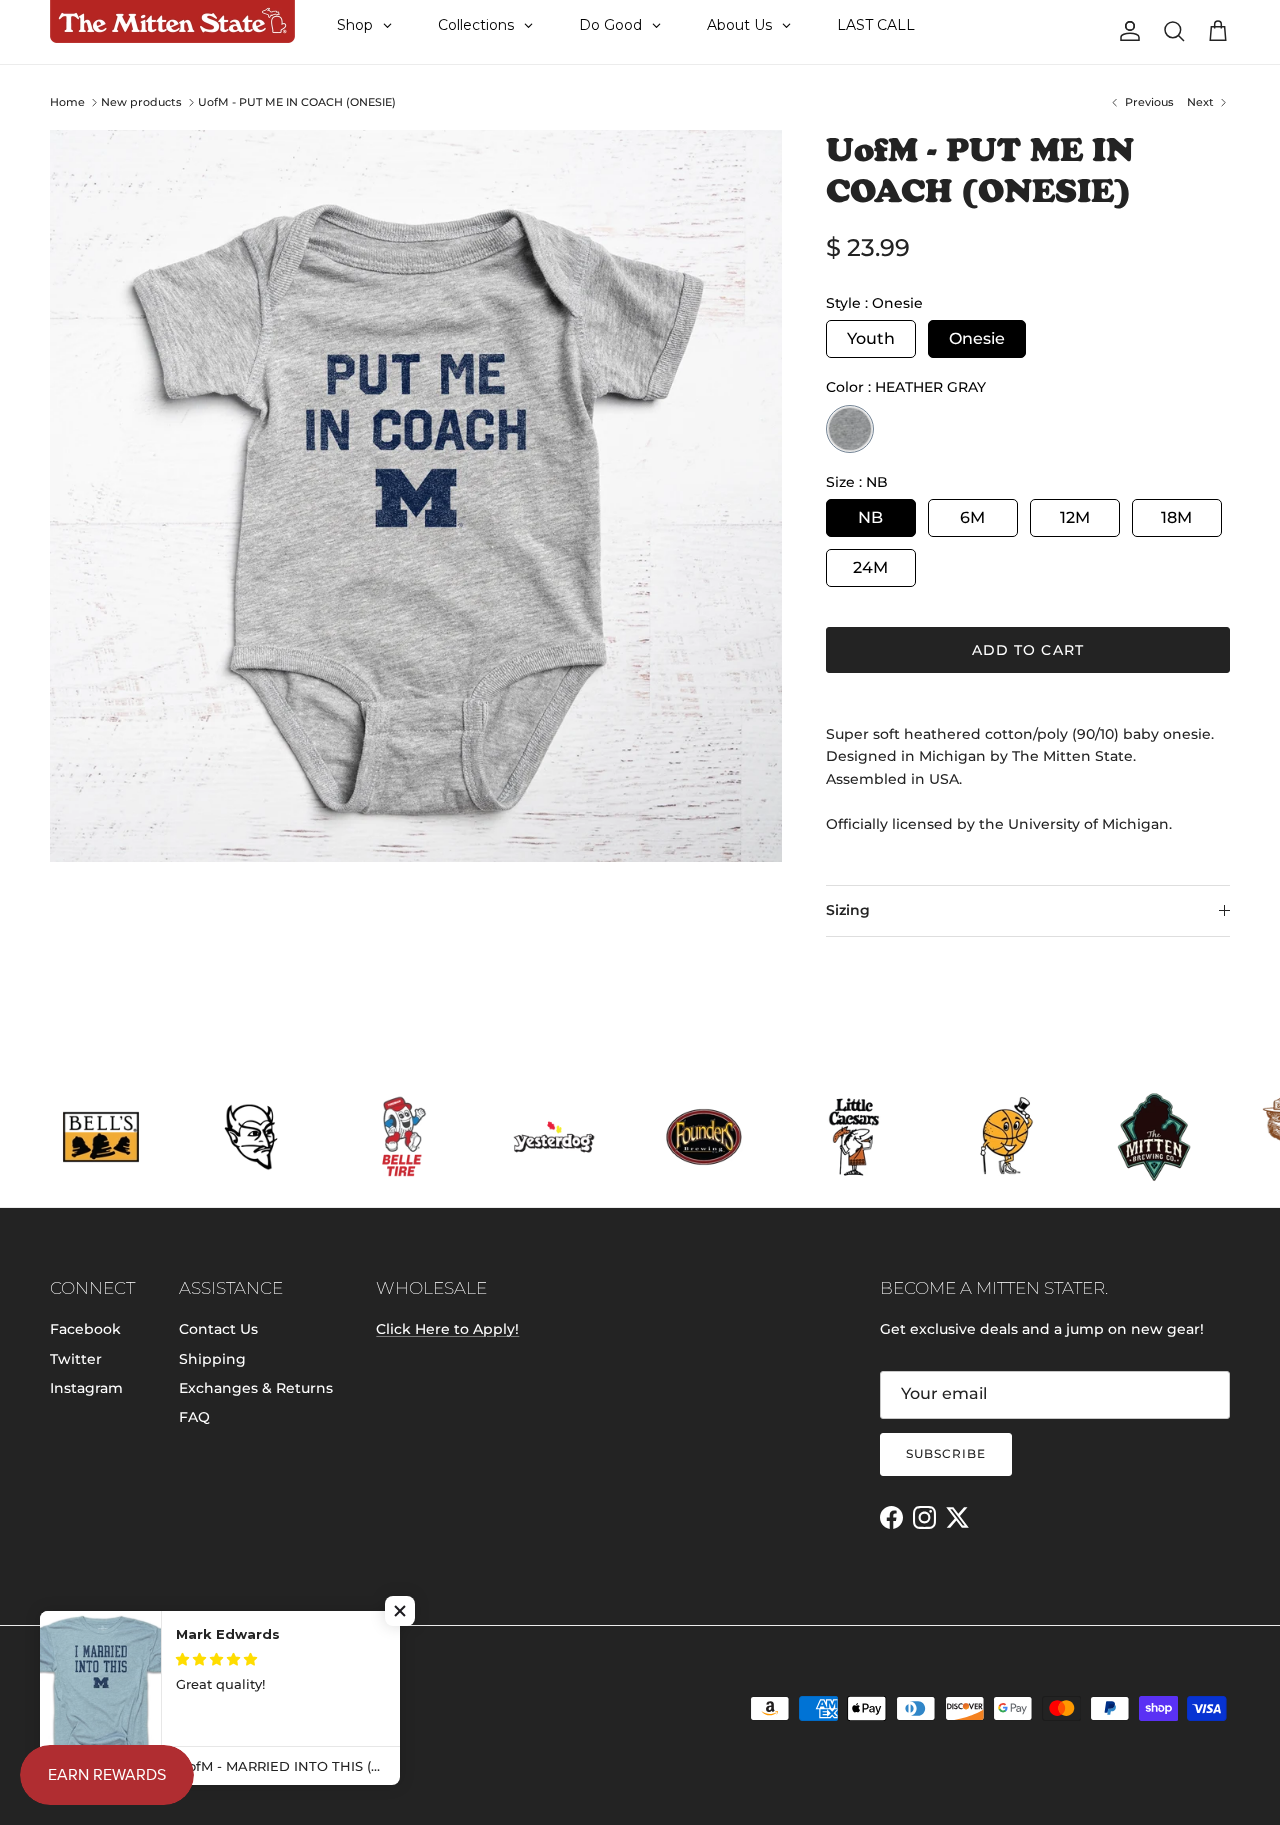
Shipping (212, 1359)
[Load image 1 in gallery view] (416, 496)
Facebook (85, 1329)
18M (1176, 517)
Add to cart (1028, 650)
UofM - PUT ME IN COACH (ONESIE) (297, 102)
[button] (400, 1611)
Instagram (86, 1388)
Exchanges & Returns (256, 1388)
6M (972, 517)
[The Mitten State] (172, 22)
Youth (871, 338)
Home (67, 102)
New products (141, 102)
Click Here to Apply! (447, 1329)
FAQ (194, 1417)
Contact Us (218, 1329)
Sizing (848, 910)
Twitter (76, 1359)
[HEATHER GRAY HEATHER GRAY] (850, 429)
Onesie (977, 338)
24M (870, 567)
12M (1075, 517)
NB (870, 517)
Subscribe (946, 1453)
